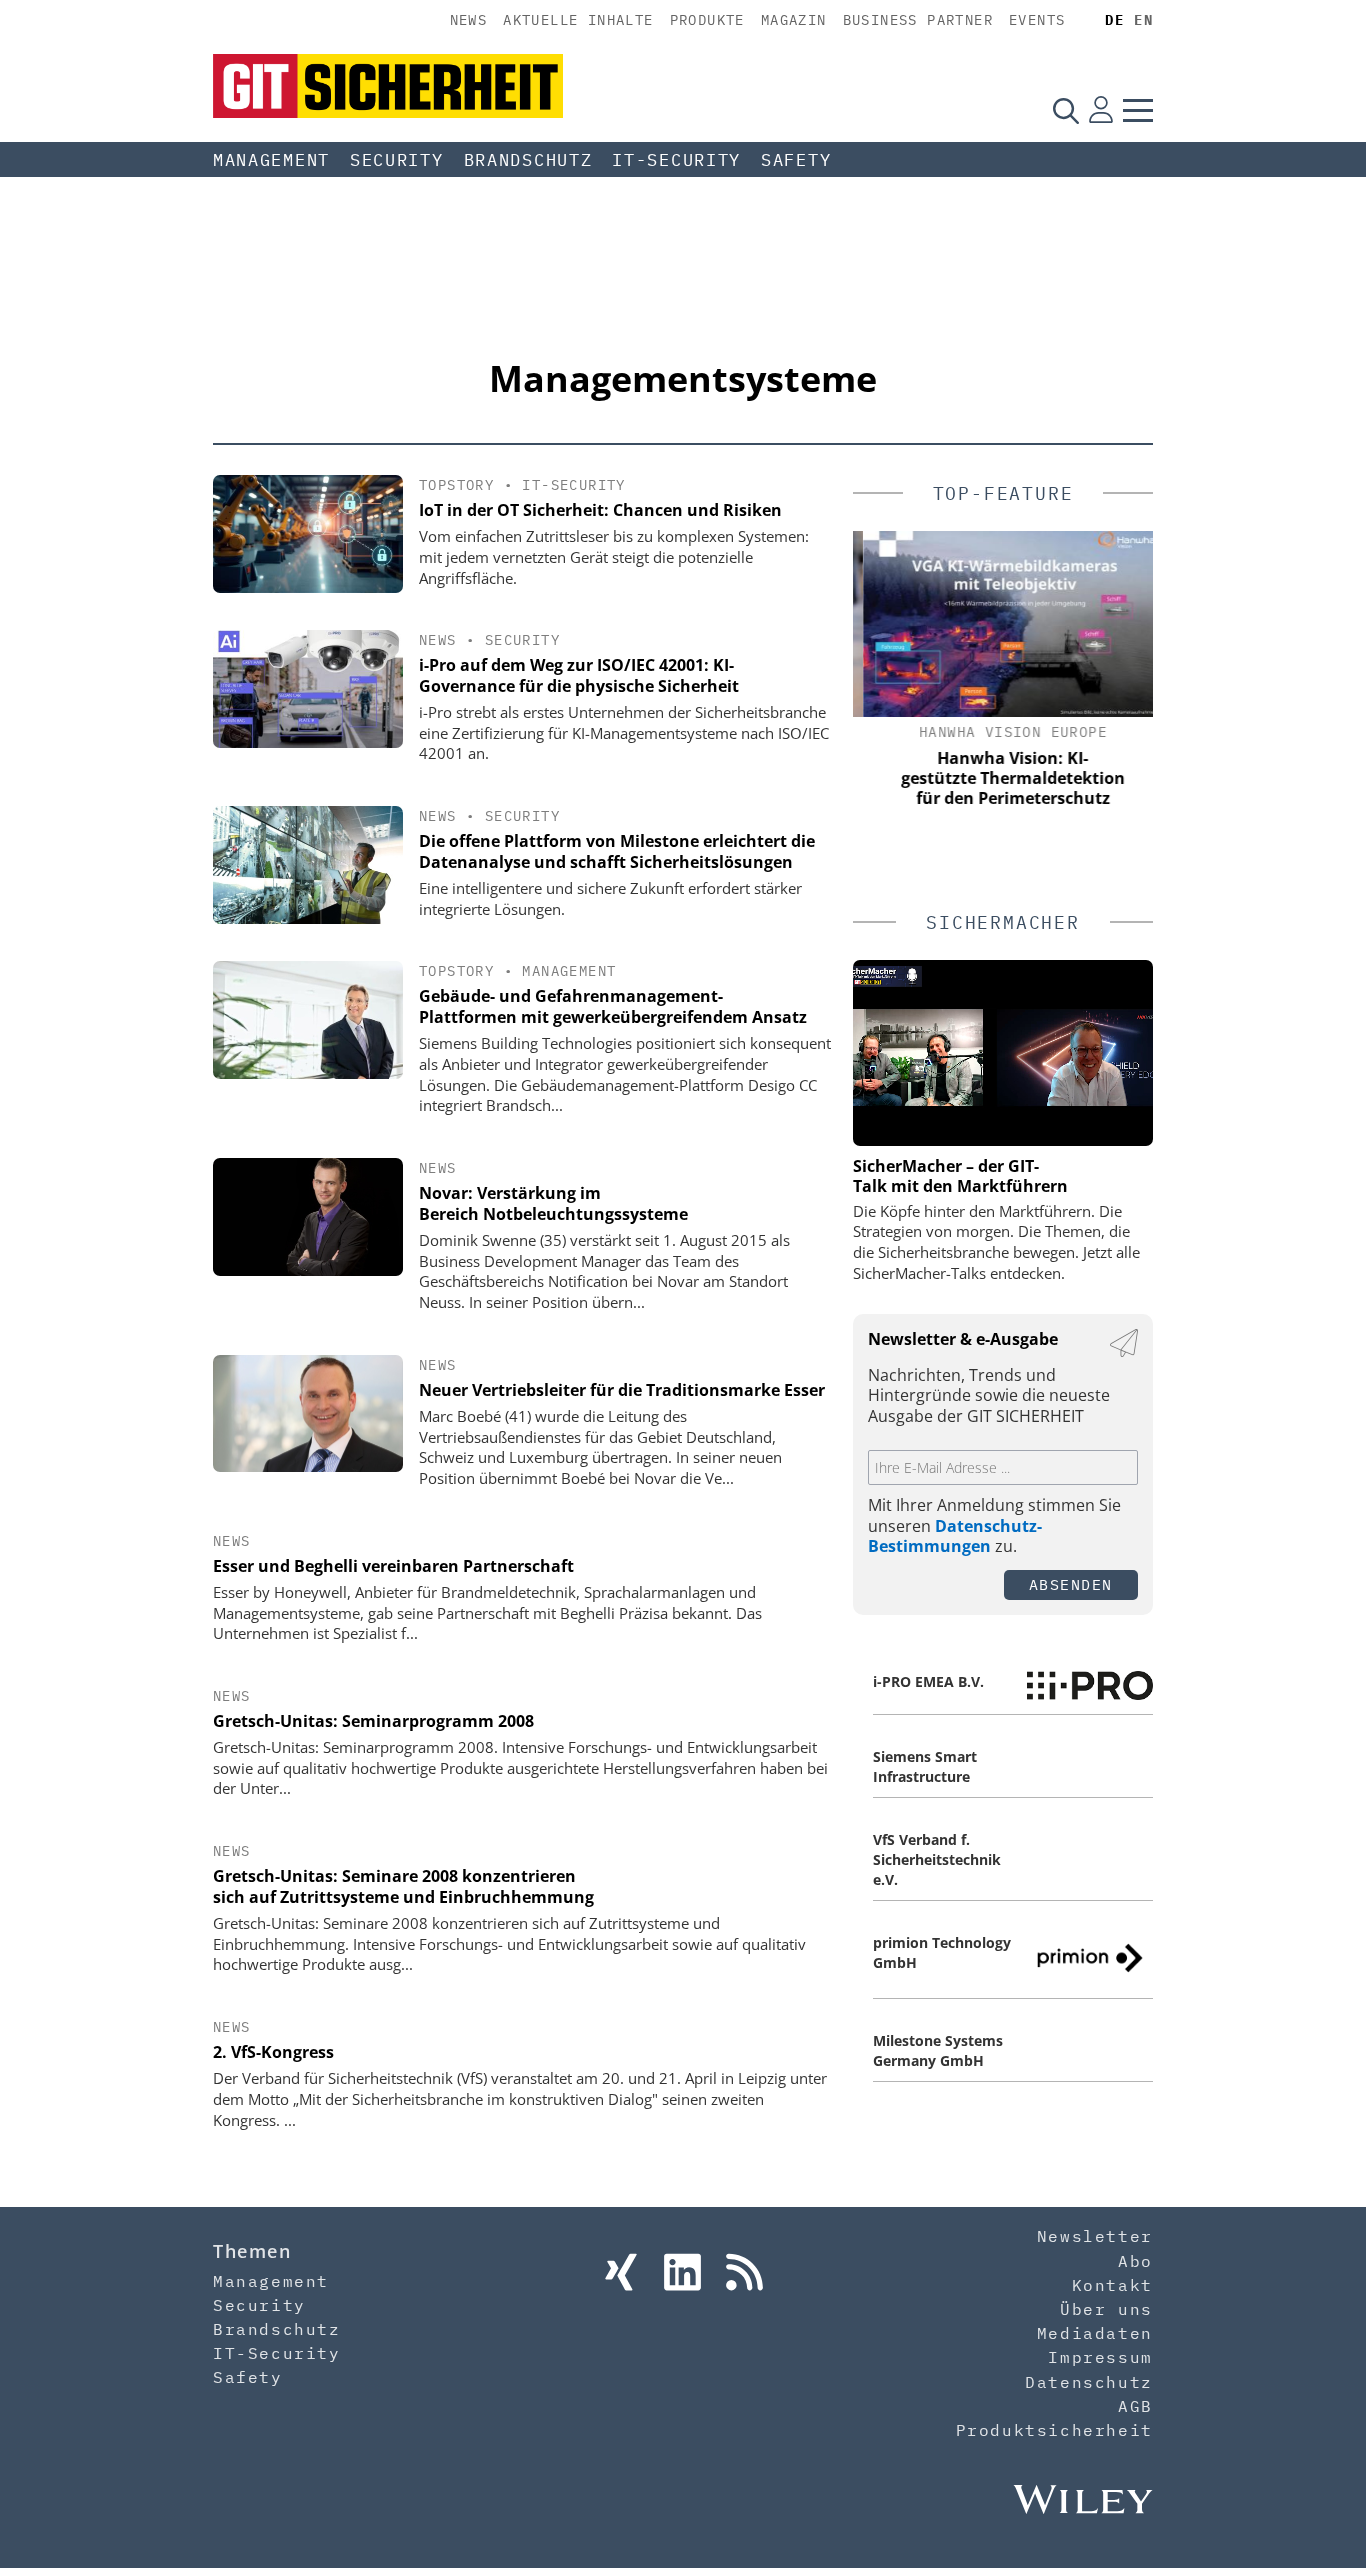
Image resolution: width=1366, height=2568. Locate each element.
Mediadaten (1095, 2333)
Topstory (456, 485)
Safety (796, 160)
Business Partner (918, 20)
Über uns (1106, 2309)
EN (1143, 20)
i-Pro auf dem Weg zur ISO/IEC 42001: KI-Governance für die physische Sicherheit (579, 675)
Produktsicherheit (1054, 2430)
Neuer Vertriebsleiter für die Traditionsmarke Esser (622, 1390)
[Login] (1101, 110)
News (469, 20)
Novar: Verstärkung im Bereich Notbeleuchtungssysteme (553, 1203)
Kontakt (1112, 2285)
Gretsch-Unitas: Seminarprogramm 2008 (373, 1721)
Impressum (1100, 2357)
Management (271, 160)
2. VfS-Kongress (273, 2052)
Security (397, 160)
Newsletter (1095, 2236)
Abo (1135, 2261)
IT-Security (676, 160)
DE (1114, 20)
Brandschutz (528, 160)
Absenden (1071, 1584)
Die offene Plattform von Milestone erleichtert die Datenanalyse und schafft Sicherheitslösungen (617, 851)
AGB (1135, 2406)
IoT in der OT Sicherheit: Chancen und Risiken (600, 510)
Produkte (707, 20)
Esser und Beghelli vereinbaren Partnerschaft (393, 1566)
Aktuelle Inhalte (578, 20)
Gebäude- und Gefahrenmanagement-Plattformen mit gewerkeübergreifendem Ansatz (613, 1006)
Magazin (794, 20)
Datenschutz (1089, 2382)
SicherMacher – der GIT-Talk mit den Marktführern (960, 1176)
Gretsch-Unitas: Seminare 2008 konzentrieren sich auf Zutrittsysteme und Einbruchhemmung (403, 1886)
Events (1037, 20)
